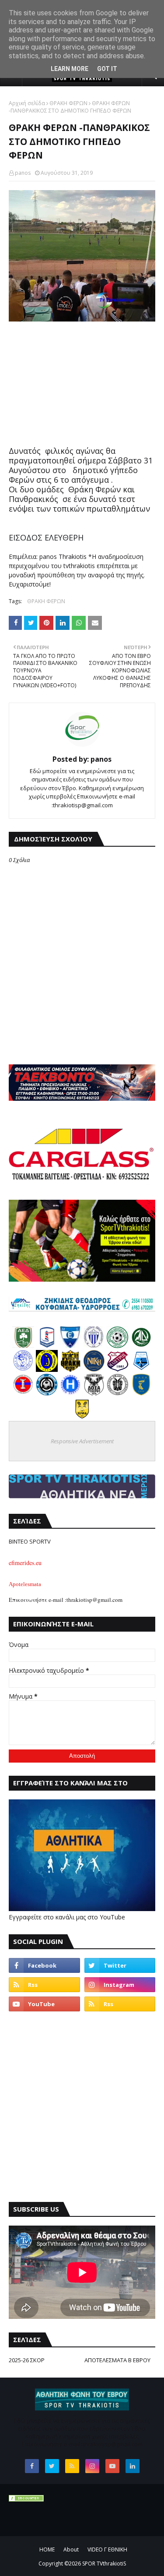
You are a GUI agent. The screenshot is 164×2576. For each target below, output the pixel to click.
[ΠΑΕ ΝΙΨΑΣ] (82, 1417)
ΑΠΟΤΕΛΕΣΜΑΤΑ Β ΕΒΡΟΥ (117, 2360)
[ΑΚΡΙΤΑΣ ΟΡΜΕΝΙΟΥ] (47, 1393)
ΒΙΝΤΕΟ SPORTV (30, 1541)
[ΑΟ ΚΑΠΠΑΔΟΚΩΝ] (47, 1369)
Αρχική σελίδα (27, 103)
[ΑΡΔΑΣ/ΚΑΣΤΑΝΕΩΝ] (118, 1346)
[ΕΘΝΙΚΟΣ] (70, 1346)
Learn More (70, 69)
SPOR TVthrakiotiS (104, 2564)
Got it (107, 69)
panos (23, 173)
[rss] (44, 1985)
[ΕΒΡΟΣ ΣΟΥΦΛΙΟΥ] (94, 1346)
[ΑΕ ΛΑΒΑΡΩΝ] (141, 1369)
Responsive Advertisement (82, 1441)
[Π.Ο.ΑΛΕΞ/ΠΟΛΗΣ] (47, 1346)
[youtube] (44, 2004)
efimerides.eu (25, 1563)
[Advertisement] (82, 385)
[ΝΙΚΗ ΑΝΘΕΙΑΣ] (94, 1369)
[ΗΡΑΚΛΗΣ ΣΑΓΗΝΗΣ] (70, 1393)
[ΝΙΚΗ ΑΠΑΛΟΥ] (23, 1393)
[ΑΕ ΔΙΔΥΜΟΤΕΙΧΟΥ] (23, 1346)
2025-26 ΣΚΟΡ (27, 2360)
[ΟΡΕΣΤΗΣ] (23, 1369)
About (71, 2549)
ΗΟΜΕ (47, 2549)
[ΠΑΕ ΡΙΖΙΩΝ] (141, 1393)
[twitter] (120, 1965)
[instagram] (120, 1985)
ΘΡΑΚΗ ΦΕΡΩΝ (68, 103)
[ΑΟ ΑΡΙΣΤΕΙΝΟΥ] (118, 1393)
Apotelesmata (25, 1584)
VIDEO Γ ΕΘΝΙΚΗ (107, 2549)
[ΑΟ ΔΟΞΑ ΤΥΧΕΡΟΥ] (94, 1393)
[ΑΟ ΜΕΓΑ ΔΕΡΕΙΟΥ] (141, 1346)
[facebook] (44, 1965)
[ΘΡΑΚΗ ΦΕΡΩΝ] (70, 1369)
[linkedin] (133, 2466)
